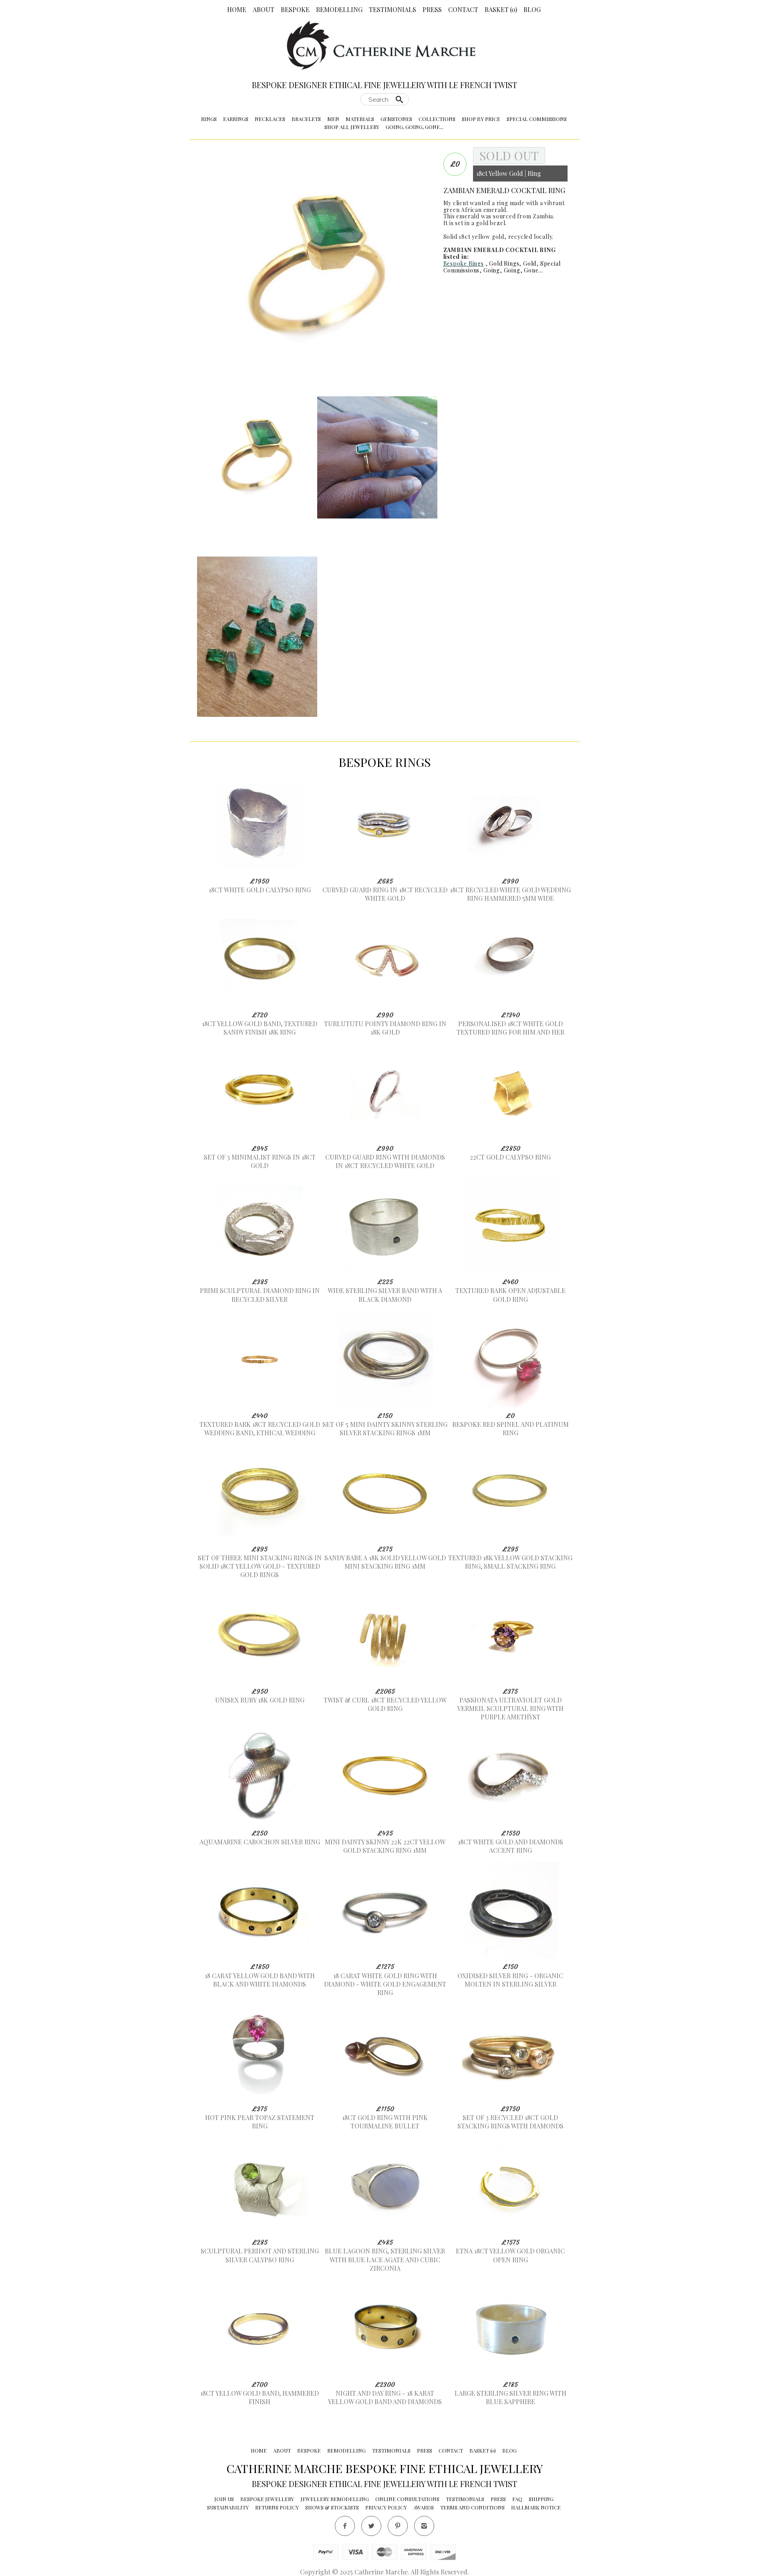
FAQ (517, 2499)
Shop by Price (481, 119)
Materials (360, 119)
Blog (532, 9)
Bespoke (295, 9)
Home (237, 9)
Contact (463, 9)
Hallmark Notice (536, 2507)
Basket (501, 9)
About (264, 9)
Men (333, 119)
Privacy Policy (386, 2507)
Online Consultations (407, 2499)
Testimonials (393, 9)
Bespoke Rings (464, 263)
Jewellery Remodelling (335, 2499)
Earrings (236, 119)
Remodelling (339, 9)
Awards (424, 2507)
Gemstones (396, 119)
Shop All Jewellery (352, 127)
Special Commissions (537, 119)
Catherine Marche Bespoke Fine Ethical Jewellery (385, 2468)
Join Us (224, 2499)
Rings (209, 119)
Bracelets (306, 119)
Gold (530, 263)
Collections (437, 119)
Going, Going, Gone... (415, 127)
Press (432, 9)
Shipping (541, 2499)
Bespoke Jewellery (267, 2499)
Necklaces (270, 119)
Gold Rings (504, 263)
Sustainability (228, 2507)
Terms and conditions (472, 2507)
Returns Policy (277, 2507)
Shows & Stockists (332, 2507)
